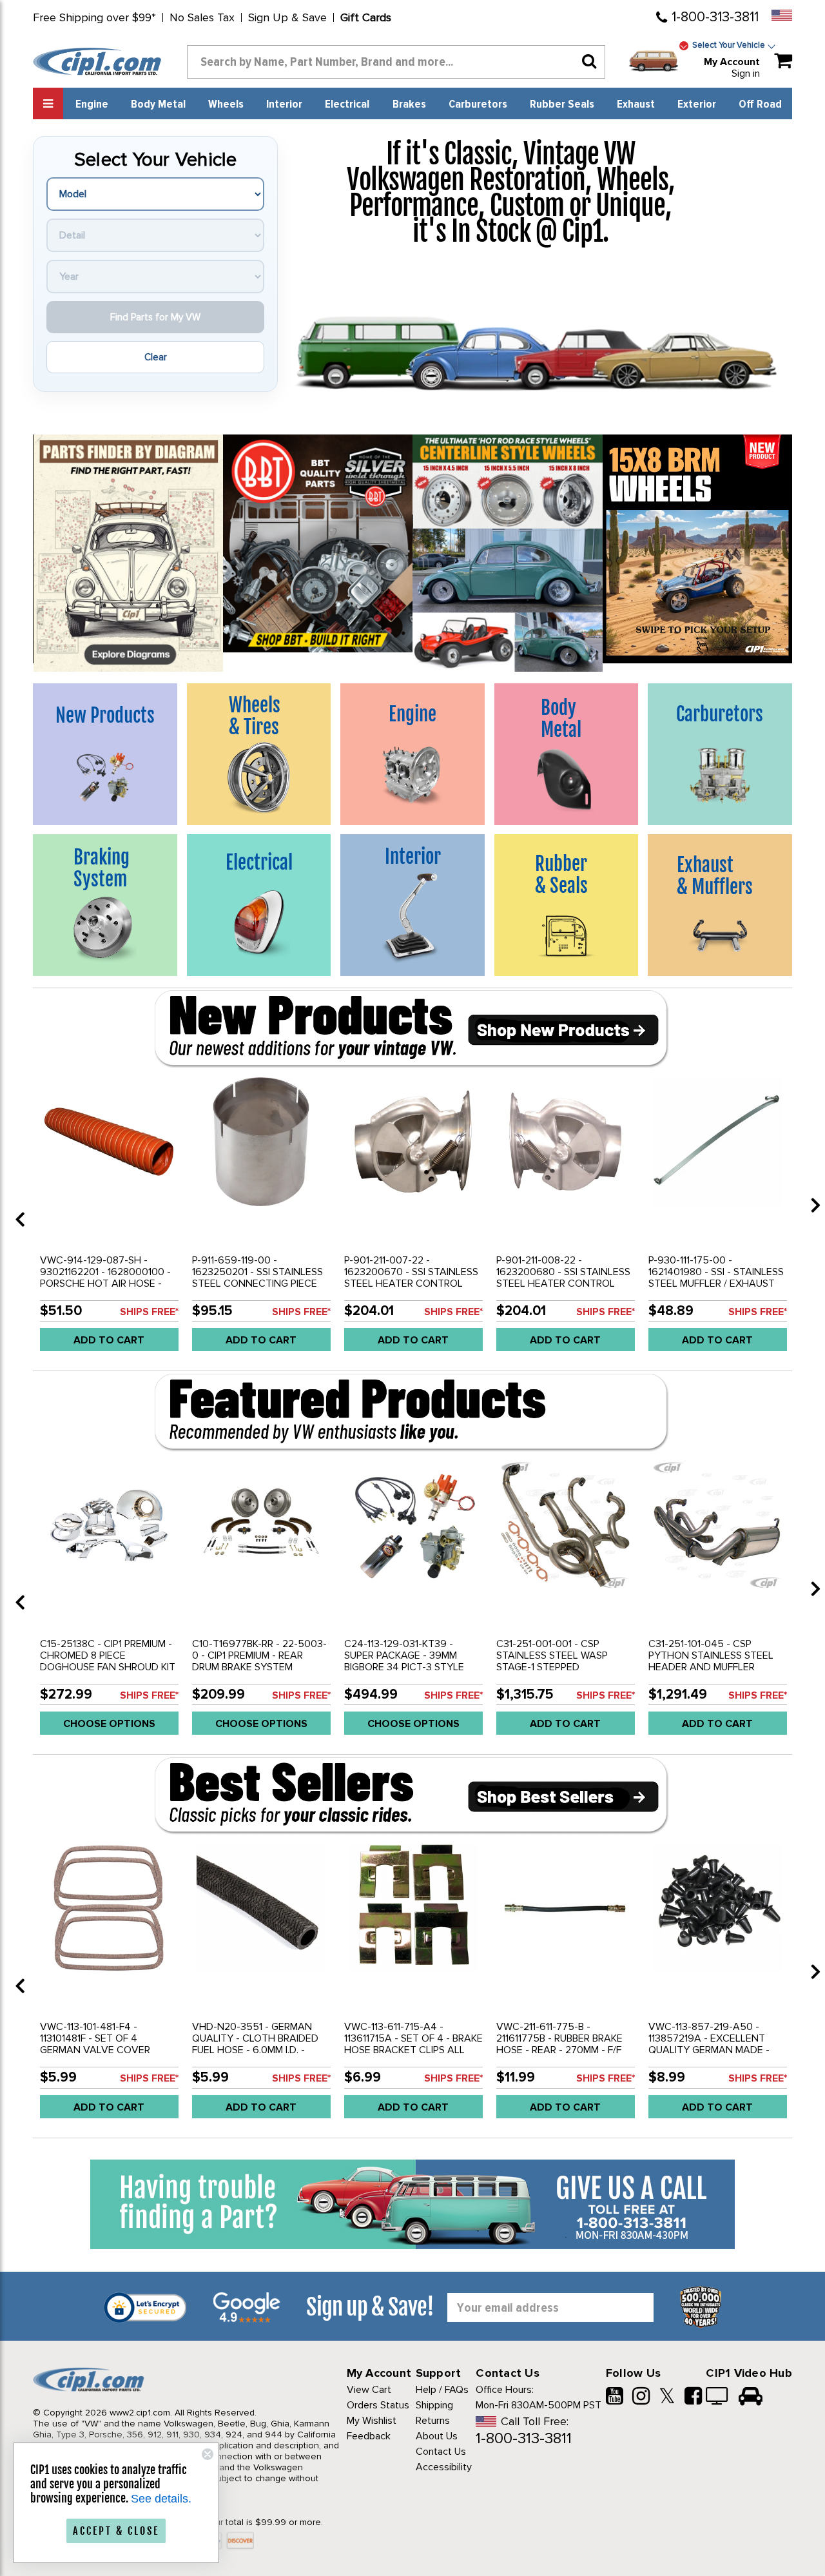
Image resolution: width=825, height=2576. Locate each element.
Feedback (369, 2436)
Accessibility (444, 2467)
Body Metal (158, 104)
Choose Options (109, 1724)
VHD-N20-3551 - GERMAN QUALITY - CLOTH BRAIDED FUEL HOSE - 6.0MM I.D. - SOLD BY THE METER (255, 2044)
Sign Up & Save (287, 17)
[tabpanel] (109, 1215)
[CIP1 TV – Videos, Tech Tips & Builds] (718, 2397)
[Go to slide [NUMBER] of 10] (15, 1205)
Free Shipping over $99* (94, 17)
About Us (437, 2436)
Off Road (760, 104)
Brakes (409, 104)
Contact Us (441, 2452)
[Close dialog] (208, 2454)
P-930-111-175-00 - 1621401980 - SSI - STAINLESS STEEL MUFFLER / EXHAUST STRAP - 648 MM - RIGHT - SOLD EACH (716, 1283)
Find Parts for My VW (155, 317)
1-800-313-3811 (715, 17)
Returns (433, 2421)
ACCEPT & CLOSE (116, 2531)
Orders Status (378, 2405)
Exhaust (636, 104)
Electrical (347, 104)
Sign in (746, 73)
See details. (161, 2499)
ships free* (149, 1312)
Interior (284, 104)
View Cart (369, 2390)
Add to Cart (109, 1340)
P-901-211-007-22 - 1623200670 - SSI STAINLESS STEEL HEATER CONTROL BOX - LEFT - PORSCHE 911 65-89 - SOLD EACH (411, 1283)
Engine (92, 104)
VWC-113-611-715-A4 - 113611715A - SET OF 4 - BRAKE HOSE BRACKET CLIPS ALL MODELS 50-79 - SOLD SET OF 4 (413, 2050)
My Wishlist (372, 2421)
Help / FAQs (442, 2390)
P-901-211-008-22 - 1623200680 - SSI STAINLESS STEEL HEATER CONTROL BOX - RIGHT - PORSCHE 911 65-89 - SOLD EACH (563, 1283)
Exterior (697, 104)
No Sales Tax (202, 17)
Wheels (226, 104)
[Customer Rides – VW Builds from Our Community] (751, 2397)
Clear (156, 357)
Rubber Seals (562, 104)
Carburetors (478, 104)
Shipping (434, 2405)
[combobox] (396, 62)
